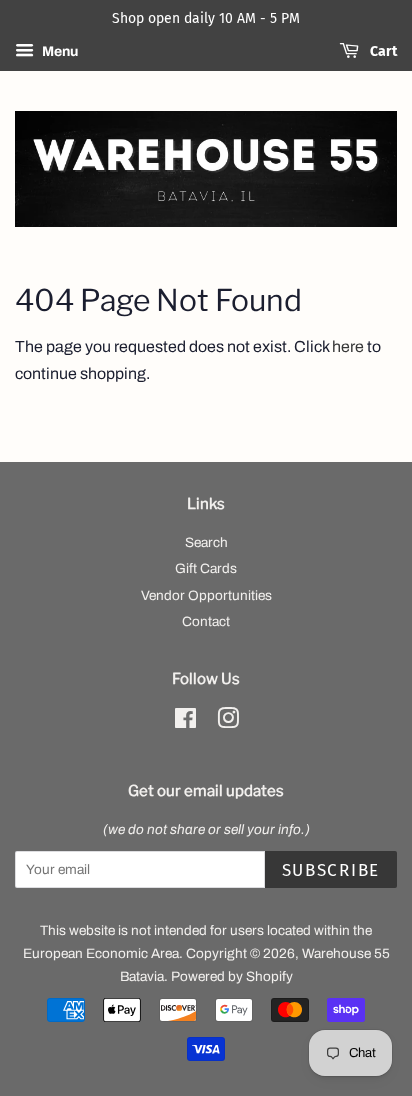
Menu (58, 51)
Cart (382, 51)
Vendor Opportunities (206, 595)
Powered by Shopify (232, 976)
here (348, 346)
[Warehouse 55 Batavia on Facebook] (185, 722)
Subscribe (331, 870)
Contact (206, 621)
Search (206, 542)
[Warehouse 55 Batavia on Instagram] (228, 722)
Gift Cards (206, 568)
